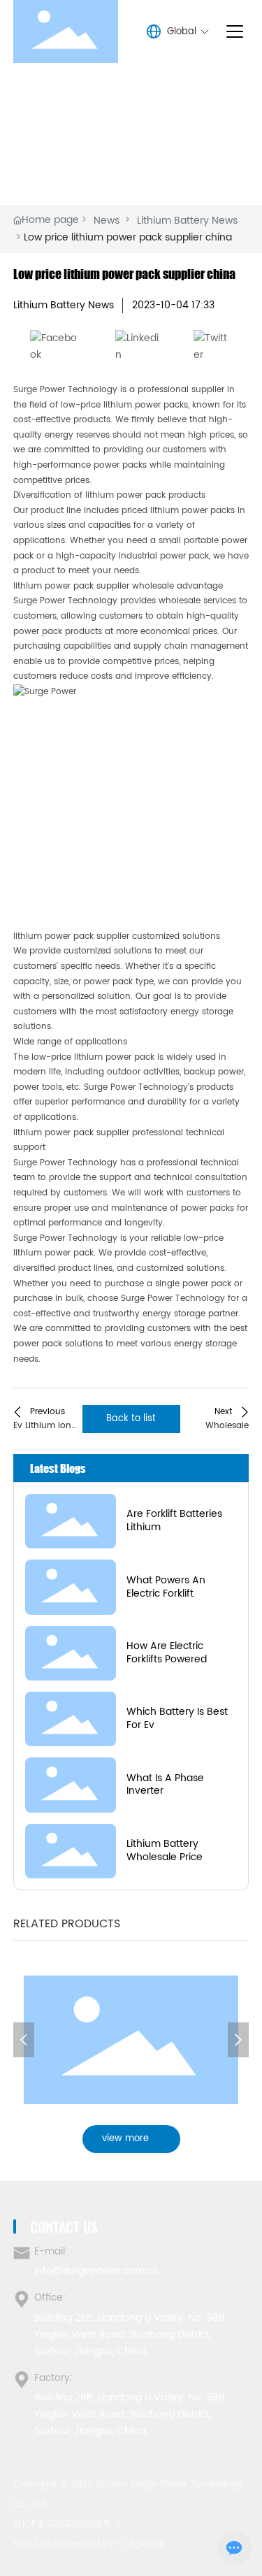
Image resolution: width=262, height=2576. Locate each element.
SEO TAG (32, 2545)
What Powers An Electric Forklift (166, 1587)
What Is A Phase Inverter (165, 1785)
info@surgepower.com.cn (96, 2271)
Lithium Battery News (187, 221)
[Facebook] (56, 346)
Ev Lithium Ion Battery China (42, 1433)
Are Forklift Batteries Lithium (174, 1520)
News (107, 221)
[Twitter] (213, 346)
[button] (24, 2040)
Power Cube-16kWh (131, 2036)
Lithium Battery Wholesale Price (165, 1850)
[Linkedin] (138, 346)
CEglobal (143, 2545)
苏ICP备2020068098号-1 (66, 2525)
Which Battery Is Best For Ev (177, 1718)
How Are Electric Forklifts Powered (167, 1653)
